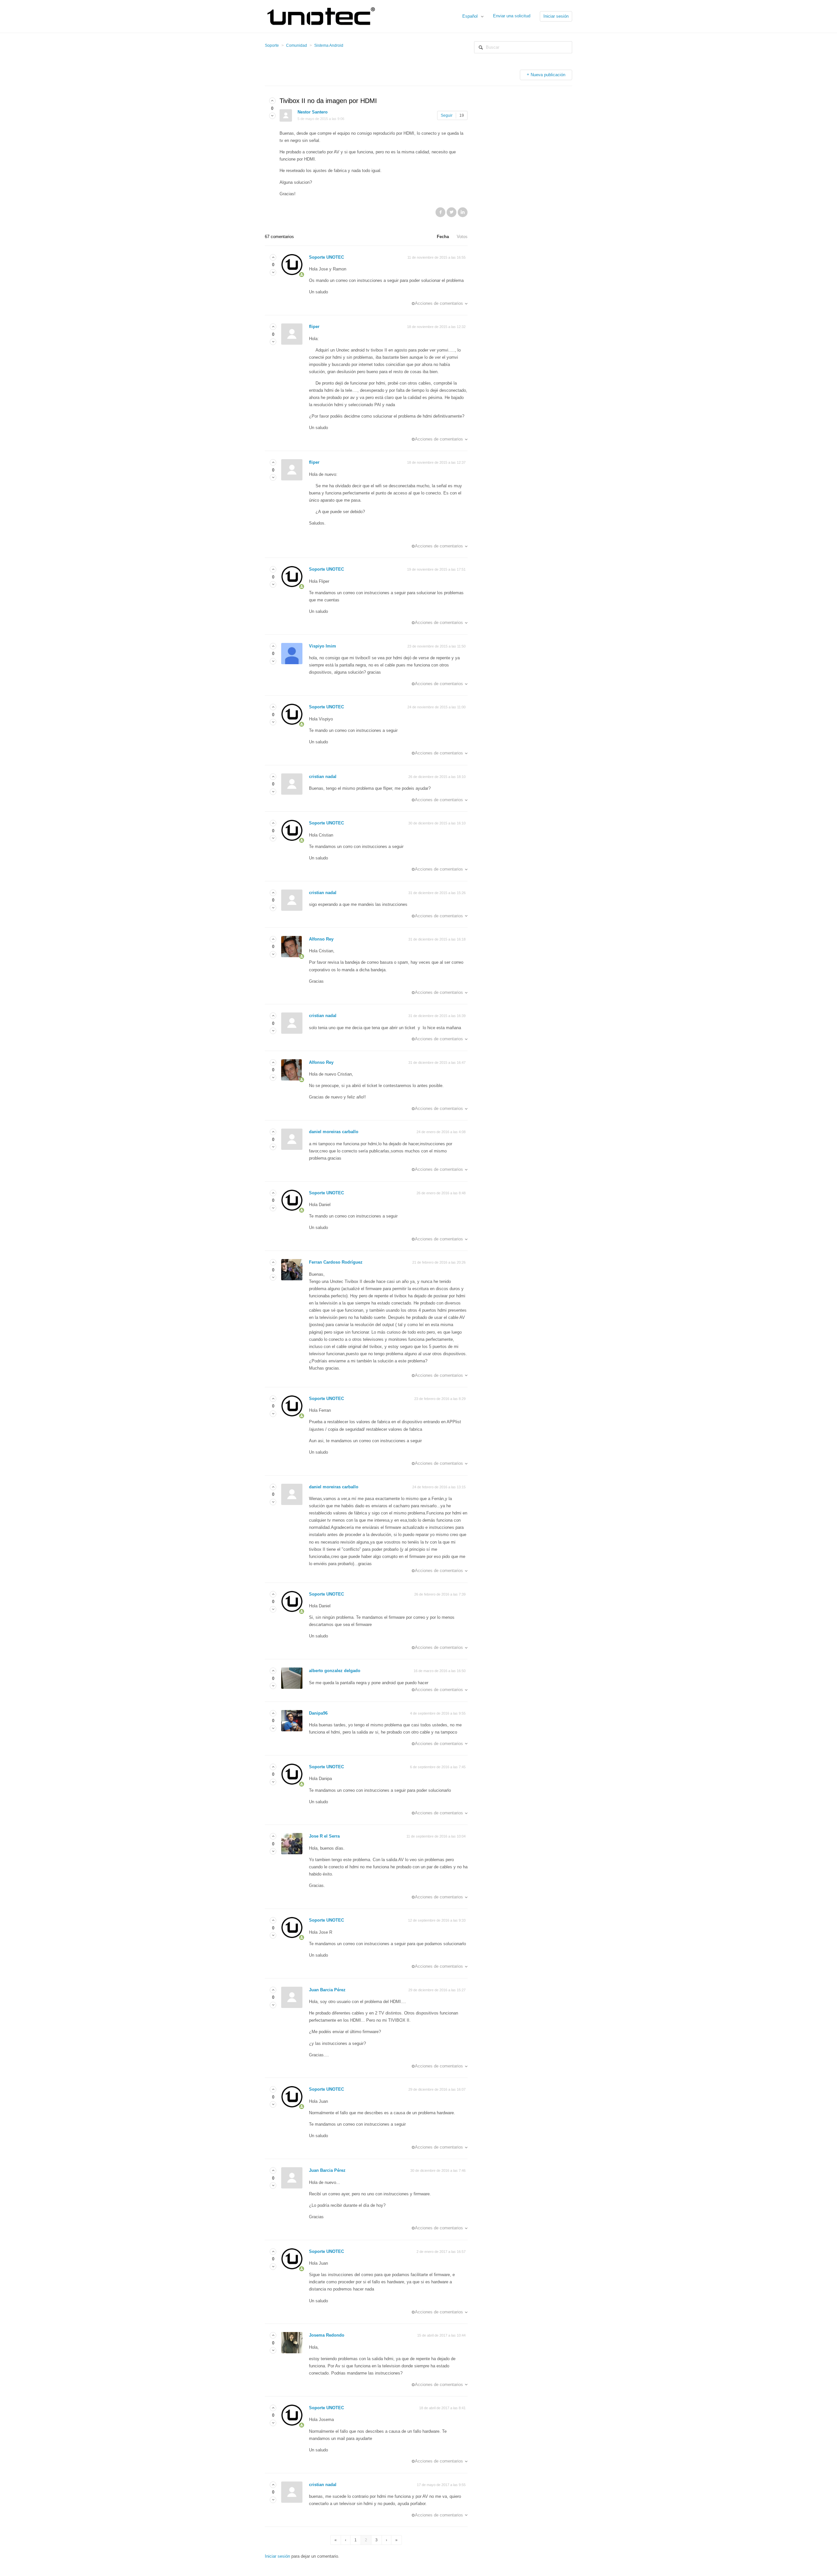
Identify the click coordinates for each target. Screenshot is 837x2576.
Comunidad (297, 45)
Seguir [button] (447, 115)
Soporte (272, 45)
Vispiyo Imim (323, 646)
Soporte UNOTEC (326, 257)
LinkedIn (463, 212)
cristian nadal (323, 777)
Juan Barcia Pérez (327, 1990)
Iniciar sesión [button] (556, 16)
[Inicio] (324, 16)
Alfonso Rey (321, 939)
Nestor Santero (313, 112)
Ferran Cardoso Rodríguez (336, 1262)
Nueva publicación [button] (548, 75)
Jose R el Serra (324, 1836)
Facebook (440, 212)
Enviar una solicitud (512, 16)
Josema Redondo (327, 2335)
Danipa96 (318, 1713)
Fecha (443, 237)
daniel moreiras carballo (334, 1132)
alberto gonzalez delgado (335, 1671)
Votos (462, 237)
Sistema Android (329, 45)
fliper (314, 327)
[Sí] (272, 101)
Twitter (452, 212)
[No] (272, 116)
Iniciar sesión (277, 2556)
